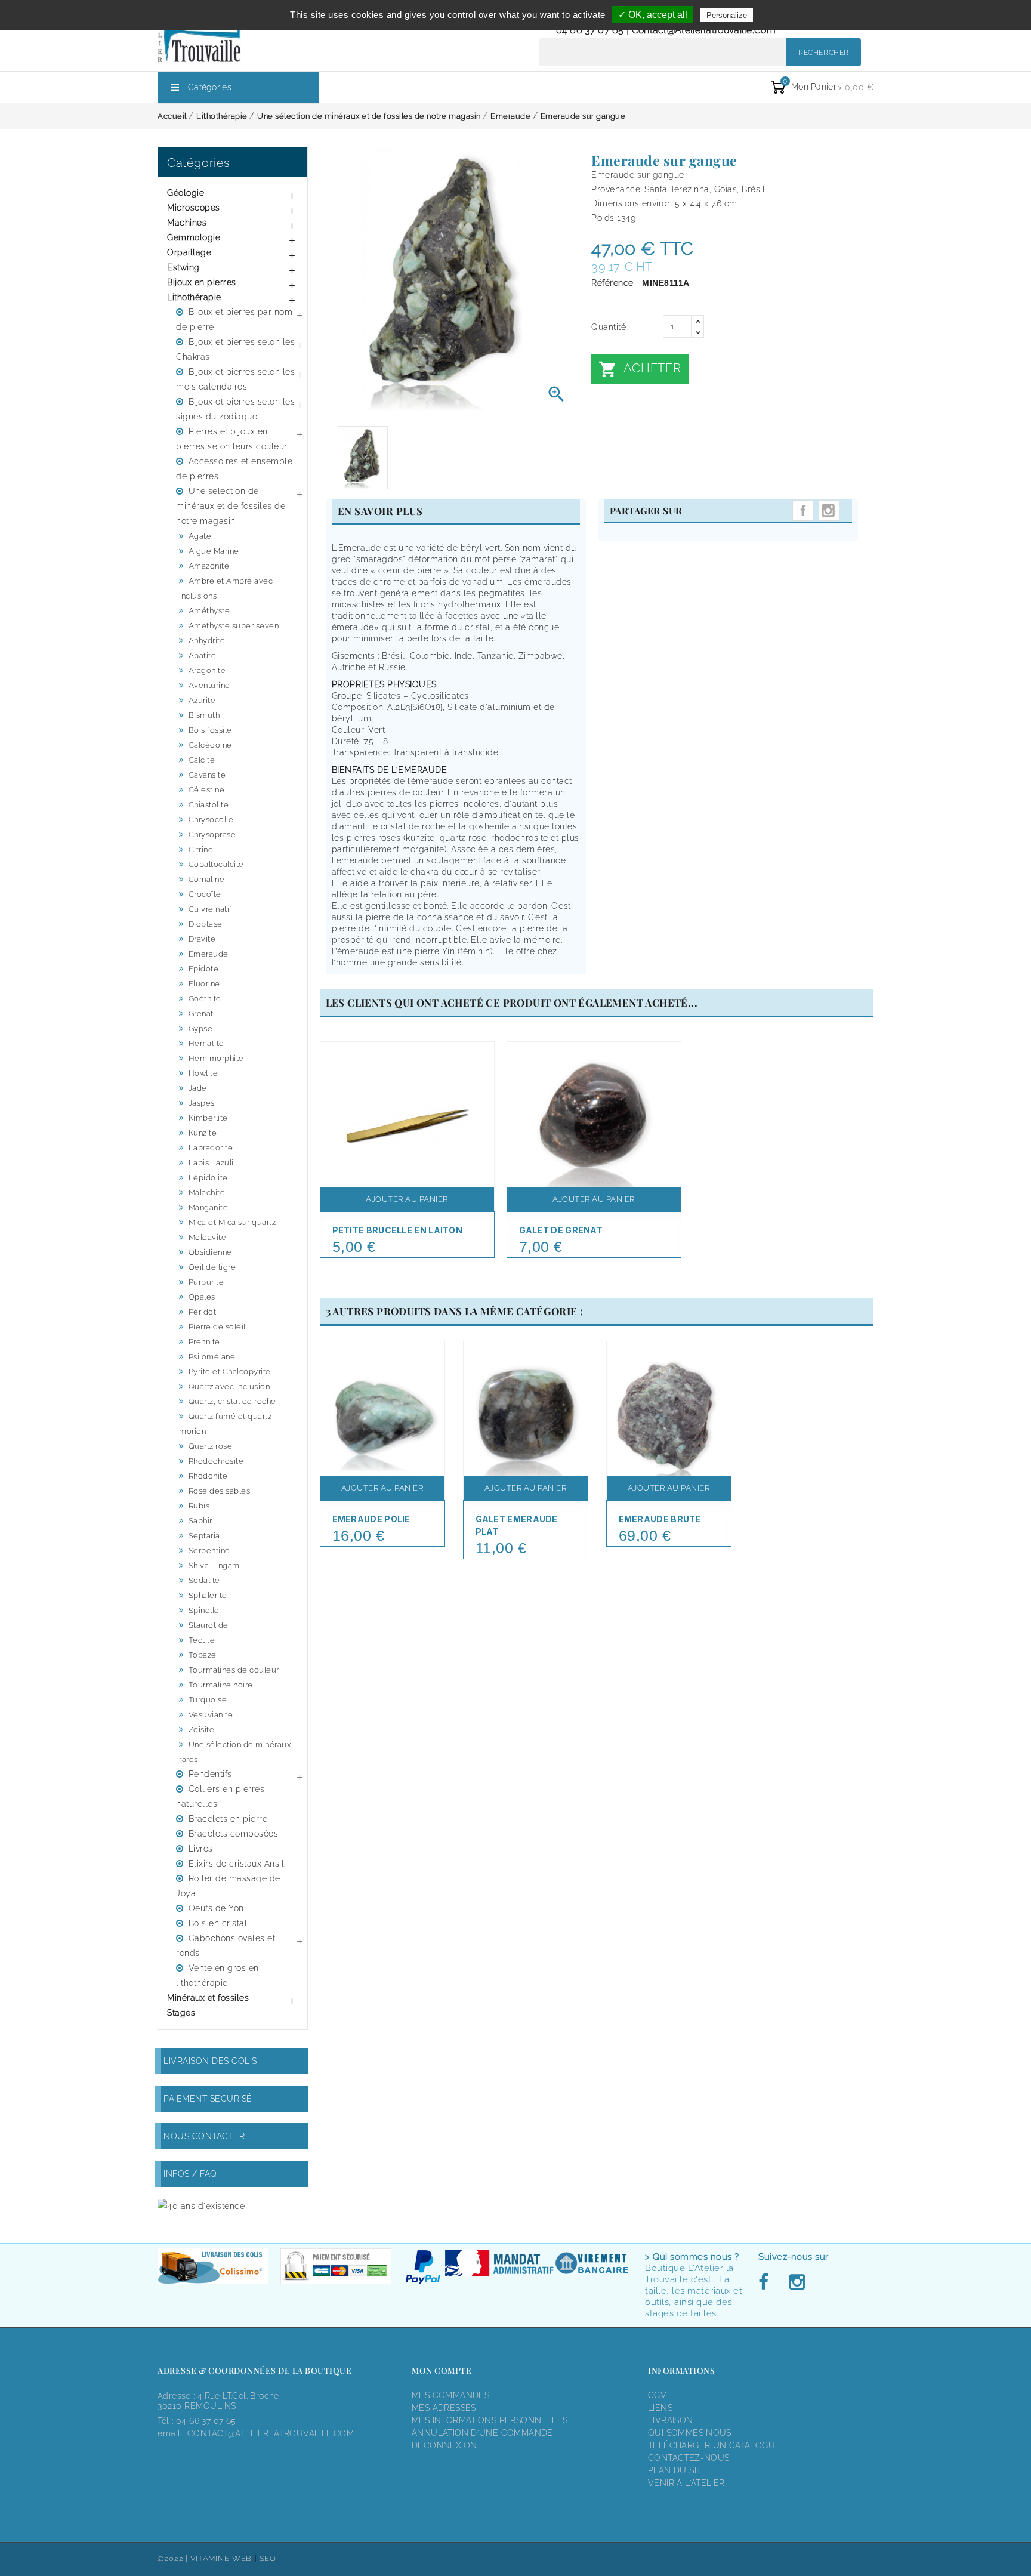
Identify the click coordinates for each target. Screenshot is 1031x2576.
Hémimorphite (216, 1058)
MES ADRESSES (444, 2408)
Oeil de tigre (212, 1267)
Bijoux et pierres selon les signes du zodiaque (235, 409)
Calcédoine (210, 745)
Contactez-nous (689, 2458)
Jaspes (202, 1103)
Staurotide (209, 1625)
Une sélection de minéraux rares (235, 1752)
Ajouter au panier (407, 1199)
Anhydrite (207, 641)
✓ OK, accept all (653, 15)
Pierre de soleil (217, 1327)
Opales (202, 1297)
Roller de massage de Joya (228, 1886)
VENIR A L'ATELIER (686, 2483)
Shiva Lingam (214, 1565)
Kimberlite (208, 1118)
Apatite (203, 655)
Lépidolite (208, 1178)
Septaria (204, 1536)
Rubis (199, 1506)
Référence (612, 283)
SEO (268, 2558)
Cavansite (207, 775)
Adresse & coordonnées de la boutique (254, 2370)
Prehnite (204, 1342)
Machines (187, 223)
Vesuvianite (211, 1715)
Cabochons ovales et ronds (226, 1946)
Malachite (207, 1193)
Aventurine (209, 685)
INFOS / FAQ (190, 2174)
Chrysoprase (212, 834)
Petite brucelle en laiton (398, 1230)
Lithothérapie (194, 297)
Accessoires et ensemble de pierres (234, 469)
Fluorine (204, 984)
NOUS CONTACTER (204, 2136)
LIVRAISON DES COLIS (210, 2061)
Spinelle (204, 1610)
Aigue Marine (214, 551)
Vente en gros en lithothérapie (217, 1975)
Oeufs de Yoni (217, 1908)
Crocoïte (205, 894)
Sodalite (204, 1580)
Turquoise (208, 1700)
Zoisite (202, 1730)
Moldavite (208, 1237)
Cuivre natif (210, 909)
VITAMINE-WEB (221, 2558)
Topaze (203, 1655)
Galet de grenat (561, 1230)
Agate (200, 536)
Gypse (201, 1028)
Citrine (201, 849)
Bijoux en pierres (202, 282)
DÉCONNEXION (444, 2445)
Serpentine (209, 1551)
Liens (660, 2408)
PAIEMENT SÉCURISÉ (208, 2099)
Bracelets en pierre (228, 1819)
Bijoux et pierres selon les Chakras (235, 349)
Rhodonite (208, 1476)
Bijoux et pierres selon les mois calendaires (235, 379)
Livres (201, 1849)
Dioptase (206, 924)
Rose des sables (220, 1491)
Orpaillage (189, 252)
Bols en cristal (218, 1923)
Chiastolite (209, 805)
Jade (198, 1088)
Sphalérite (208, 1595)
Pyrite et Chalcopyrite (230, 1372)
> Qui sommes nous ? (692, 2257)
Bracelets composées (234, 1834)
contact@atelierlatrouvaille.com (704, 30)
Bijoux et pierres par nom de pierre (234, 320)
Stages (181, 2013)
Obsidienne (210, 1252)
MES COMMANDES (450, 2395)
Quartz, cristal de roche (232, 1401)
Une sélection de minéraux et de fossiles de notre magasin (231, 506)
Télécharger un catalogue (714, 2445)
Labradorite (211, 1148)
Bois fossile (210, 730)
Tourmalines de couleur (234, 1670)
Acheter (640, 369)
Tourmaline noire (221, 1685)
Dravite (202, 939)
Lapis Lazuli (211, 1163)
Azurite (202, 700)
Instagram (829, 510)
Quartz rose (211, 1446)
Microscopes (194, 208)
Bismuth (204, 715)
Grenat (201, 1014)
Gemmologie (194, 237)
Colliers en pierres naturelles (220, 1796)
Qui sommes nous (690, 2433)
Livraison (671, 2420)
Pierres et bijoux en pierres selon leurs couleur (232, 439)
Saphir (200, 1521)
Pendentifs (210, 1774)
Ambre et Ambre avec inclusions (226, 588)
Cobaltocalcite (216, 864)
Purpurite (206, 1282)
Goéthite (205, 999)
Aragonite (207, 670)
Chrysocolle (211, 820)
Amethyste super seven (234, 626)
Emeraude (209, 954)
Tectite (202, 1640)
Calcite (202, 760)
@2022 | (174, 2558)
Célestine (207, 790)
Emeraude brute (660, 1519)
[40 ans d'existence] (201, 2206)
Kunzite (203, 1133)
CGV (657, 2395)
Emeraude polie (371, 1519)
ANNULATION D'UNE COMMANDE (482, 2433)
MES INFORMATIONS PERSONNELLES (490, 2420)
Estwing (183, 267)
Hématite (206, 1043)
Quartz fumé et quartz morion (225, 1424)
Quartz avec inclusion (229, 1386)
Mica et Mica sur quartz (232, 1222)
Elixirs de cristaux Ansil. (237, 1864)
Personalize (727, 15)
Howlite (203, 1073)
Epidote (204, 969)
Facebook (767, 2282)
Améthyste (209, 611)
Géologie (186, 193)
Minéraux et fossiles (208, 1998)
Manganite (209, 1207)
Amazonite (209, 566)
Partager (803, 510)
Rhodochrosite (216, 1461)
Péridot (203, 1312)
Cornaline (207, 879)
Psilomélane (212, 1357)
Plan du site (677, 2470)
